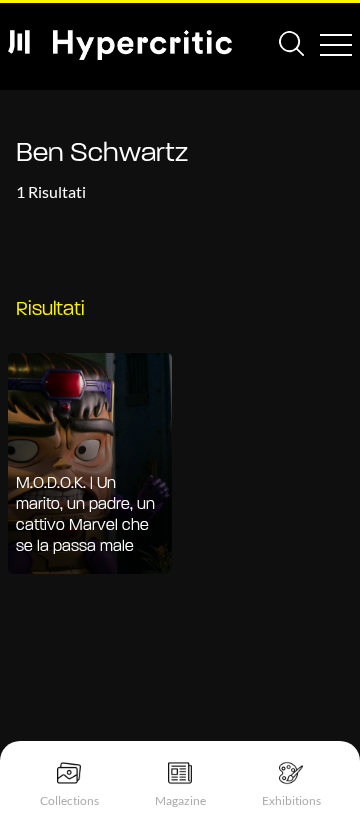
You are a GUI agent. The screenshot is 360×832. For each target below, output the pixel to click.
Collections (69, 800)
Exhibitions (291, 800)
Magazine (180, 800)
